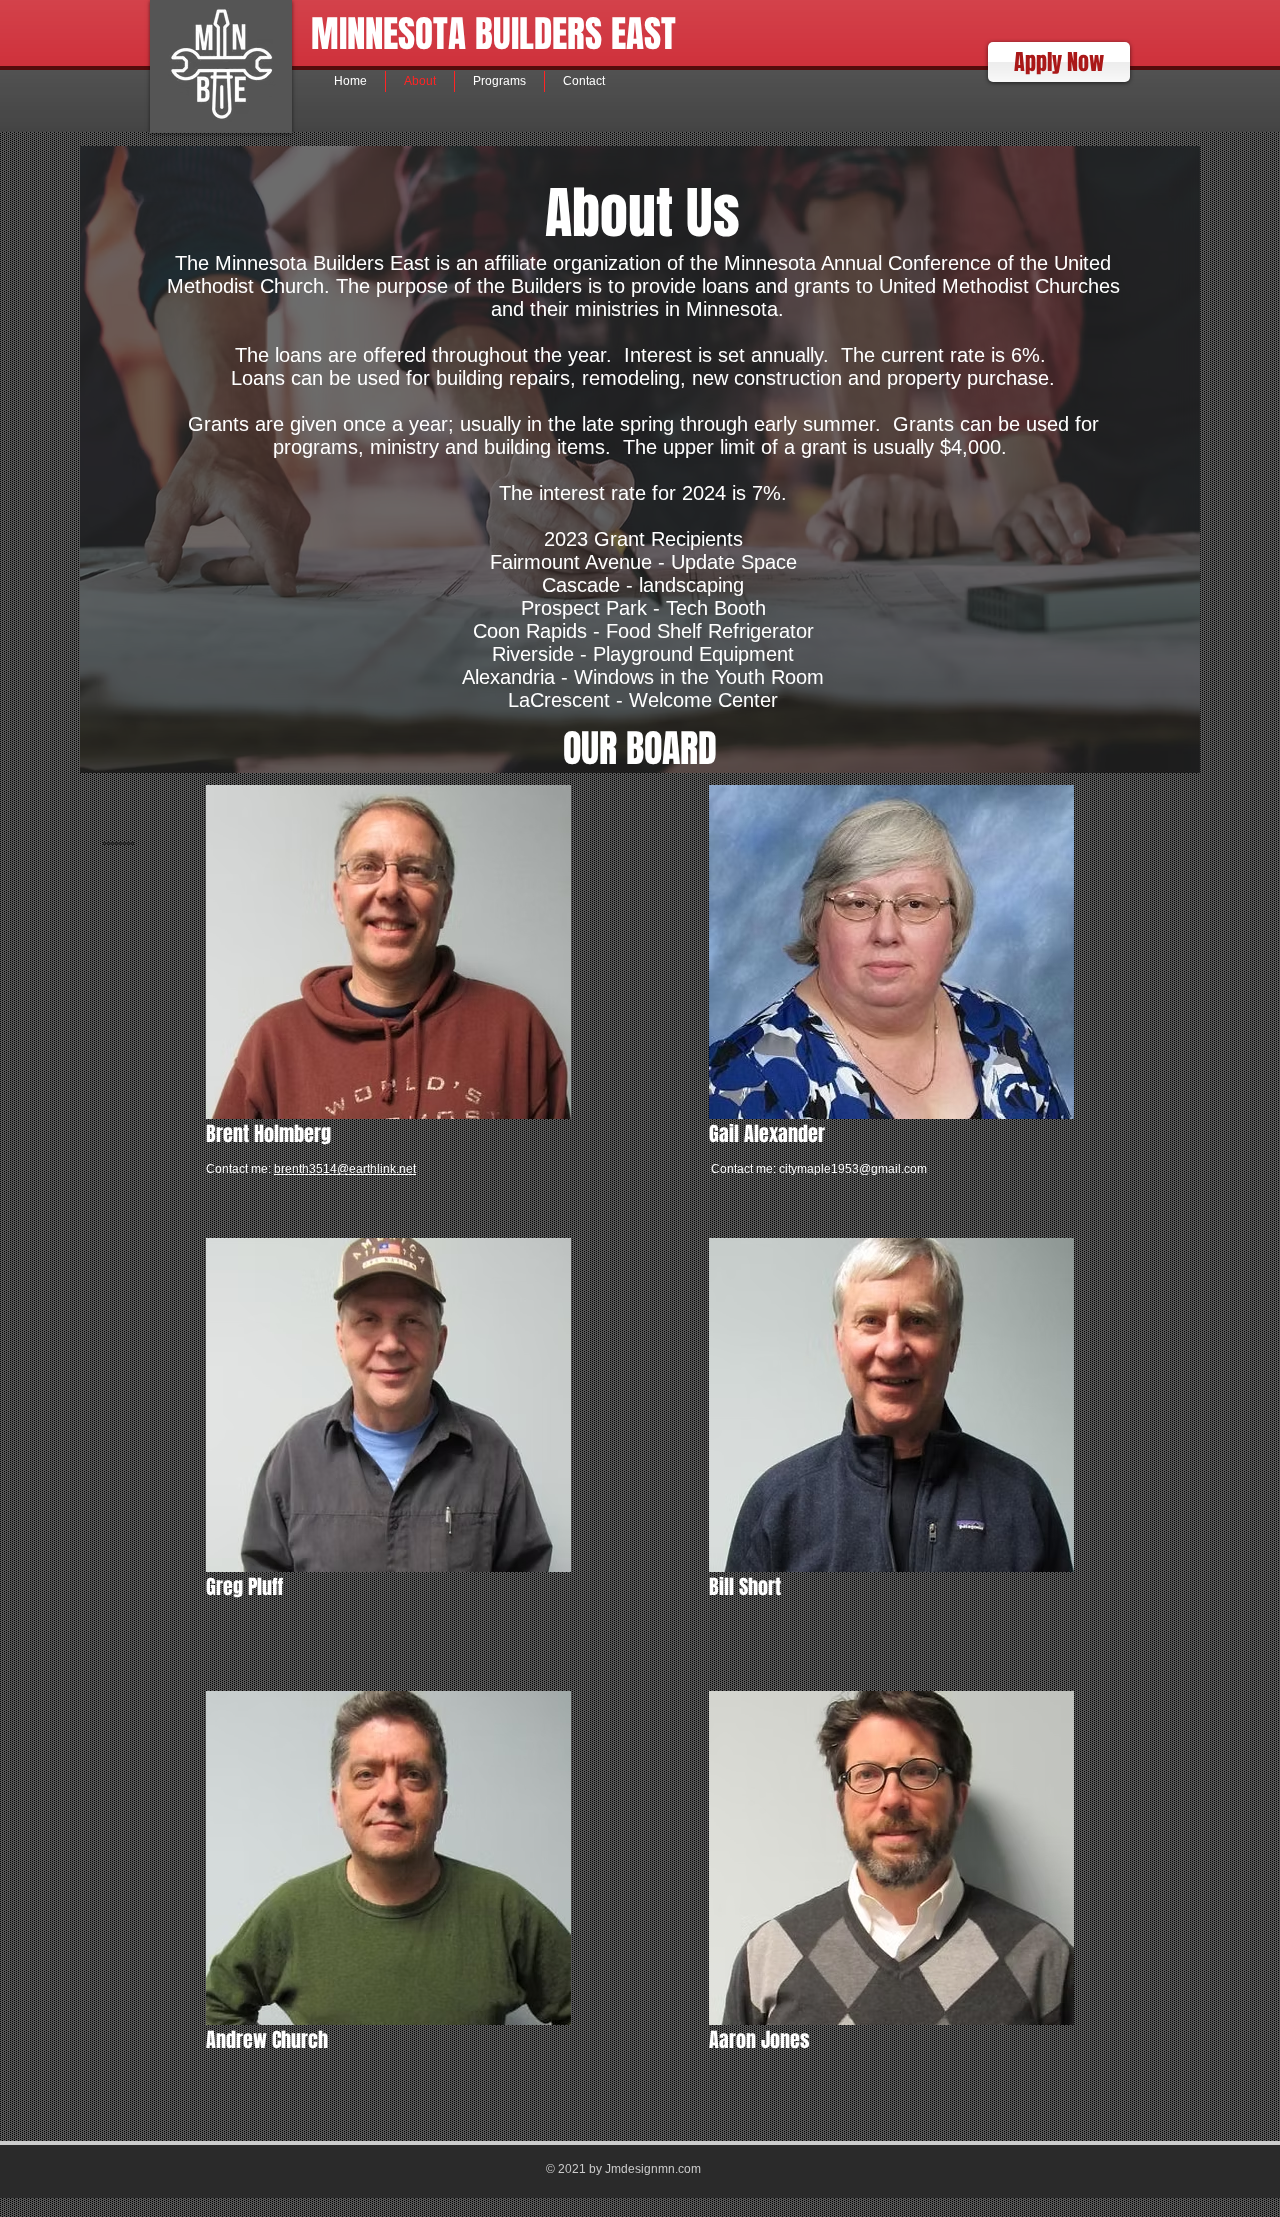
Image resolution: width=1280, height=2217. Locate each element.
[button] (1059, 62)
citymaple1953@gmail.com (853, 1169)
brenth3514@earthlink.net (345, 1169)
